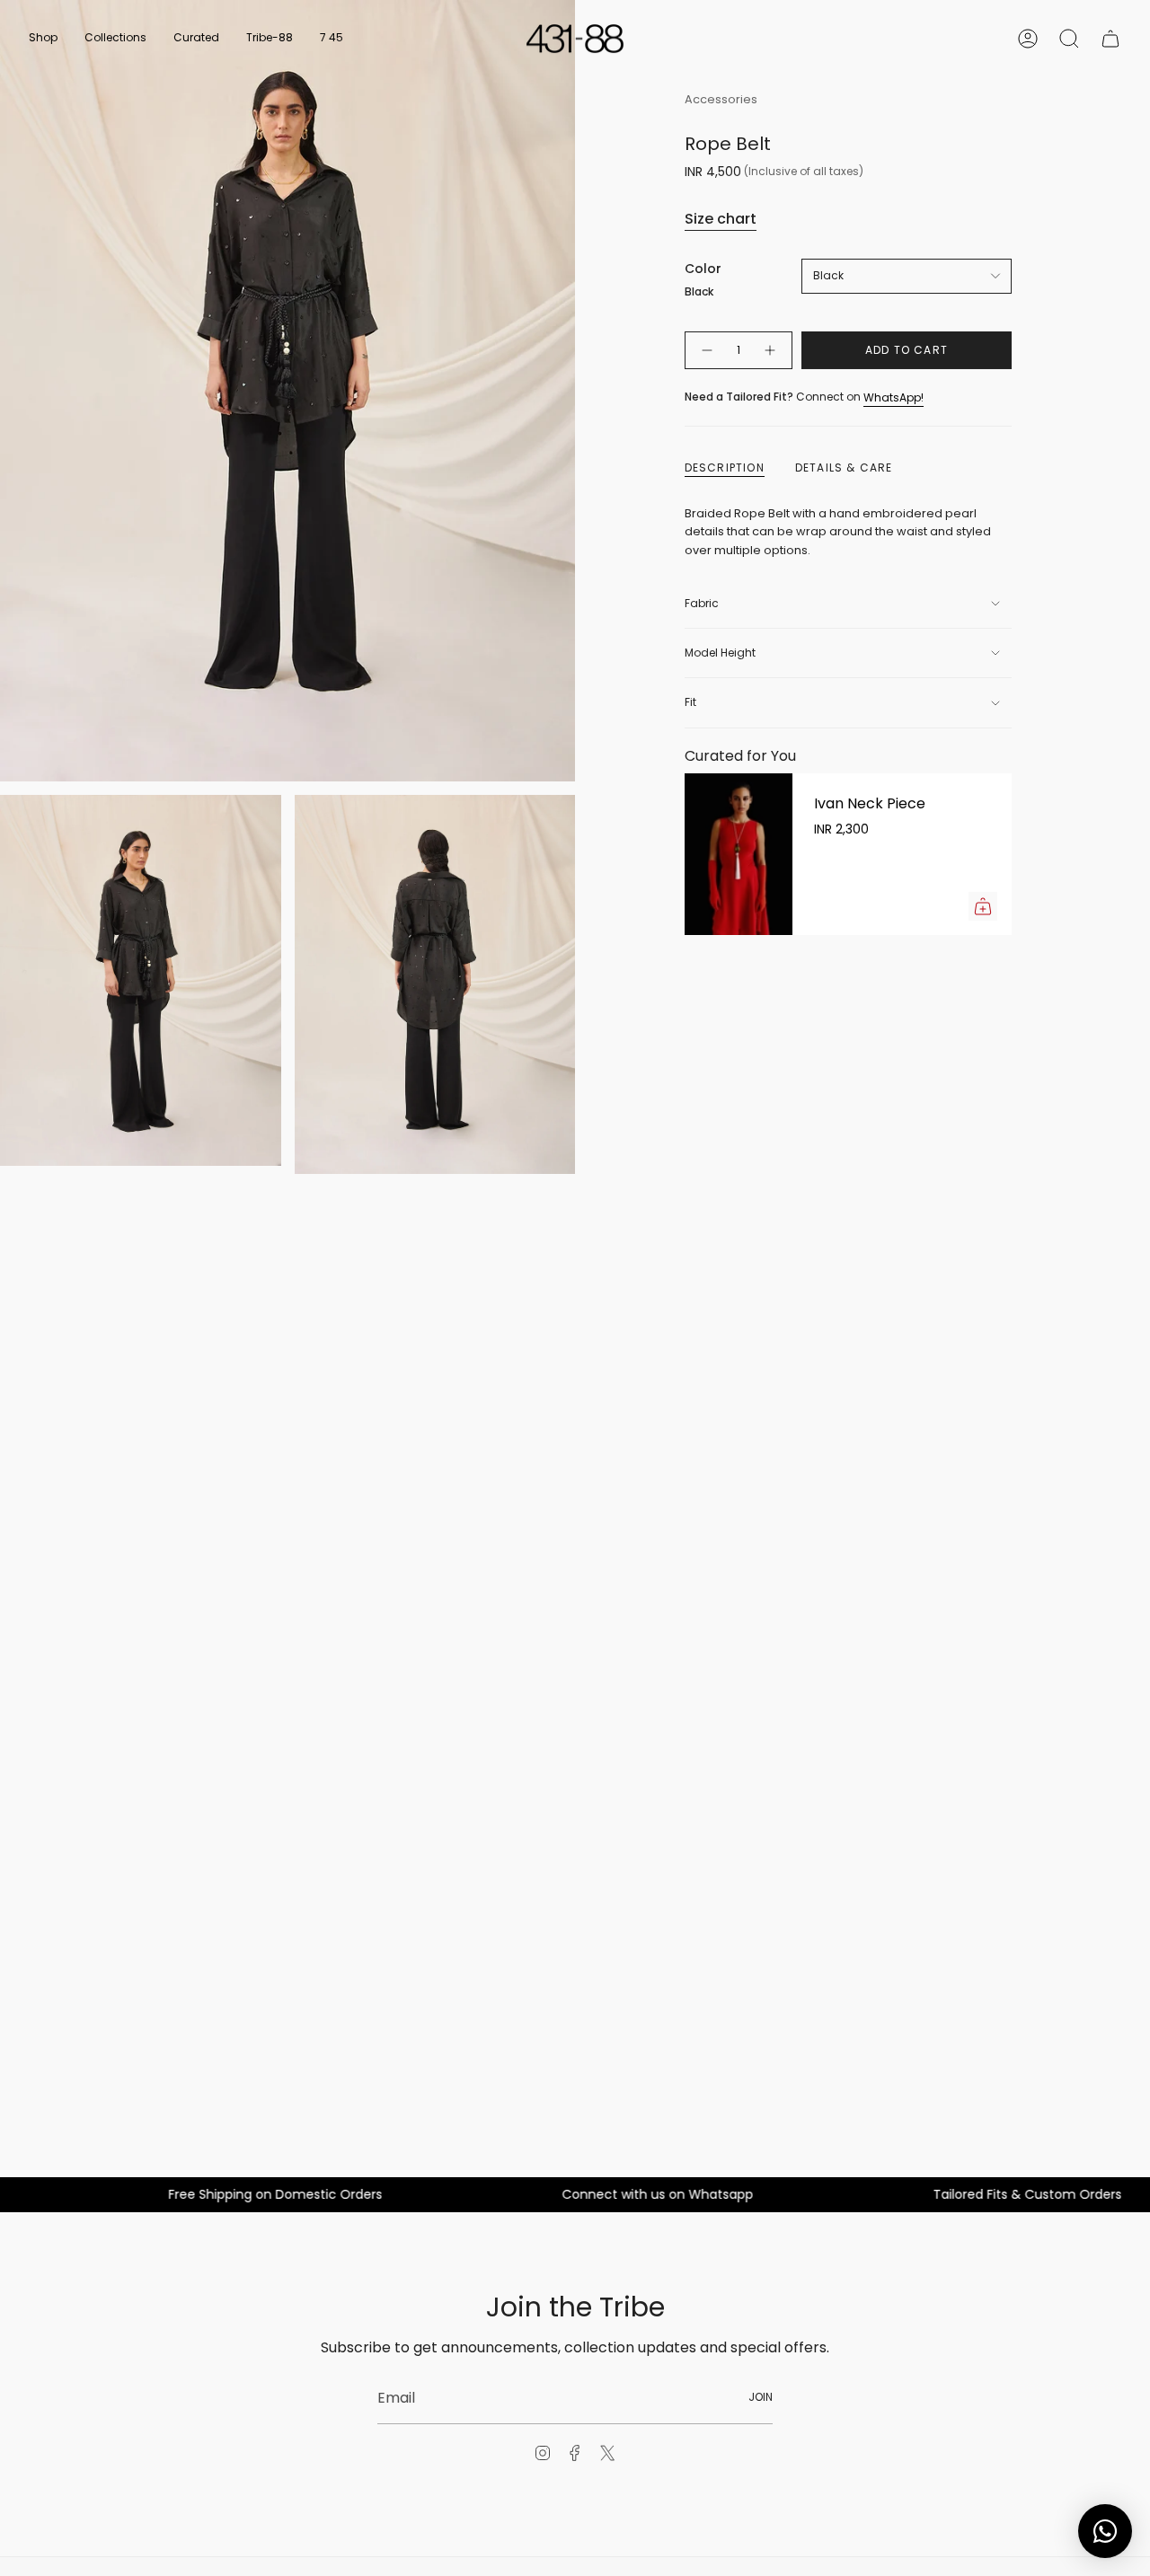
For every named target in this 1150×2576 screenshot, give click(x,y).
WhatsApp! (893, 397)
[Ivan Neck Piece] (739, 854)
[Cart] (1110, 39)
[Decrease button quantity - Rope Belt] (706, 351)
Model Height (720, 653)
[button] (43, 39)
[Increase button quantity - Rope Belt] (771, 351)
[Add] (983, 906)
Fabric (702, 603)
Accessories (721, 99)
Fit (690, 702)
